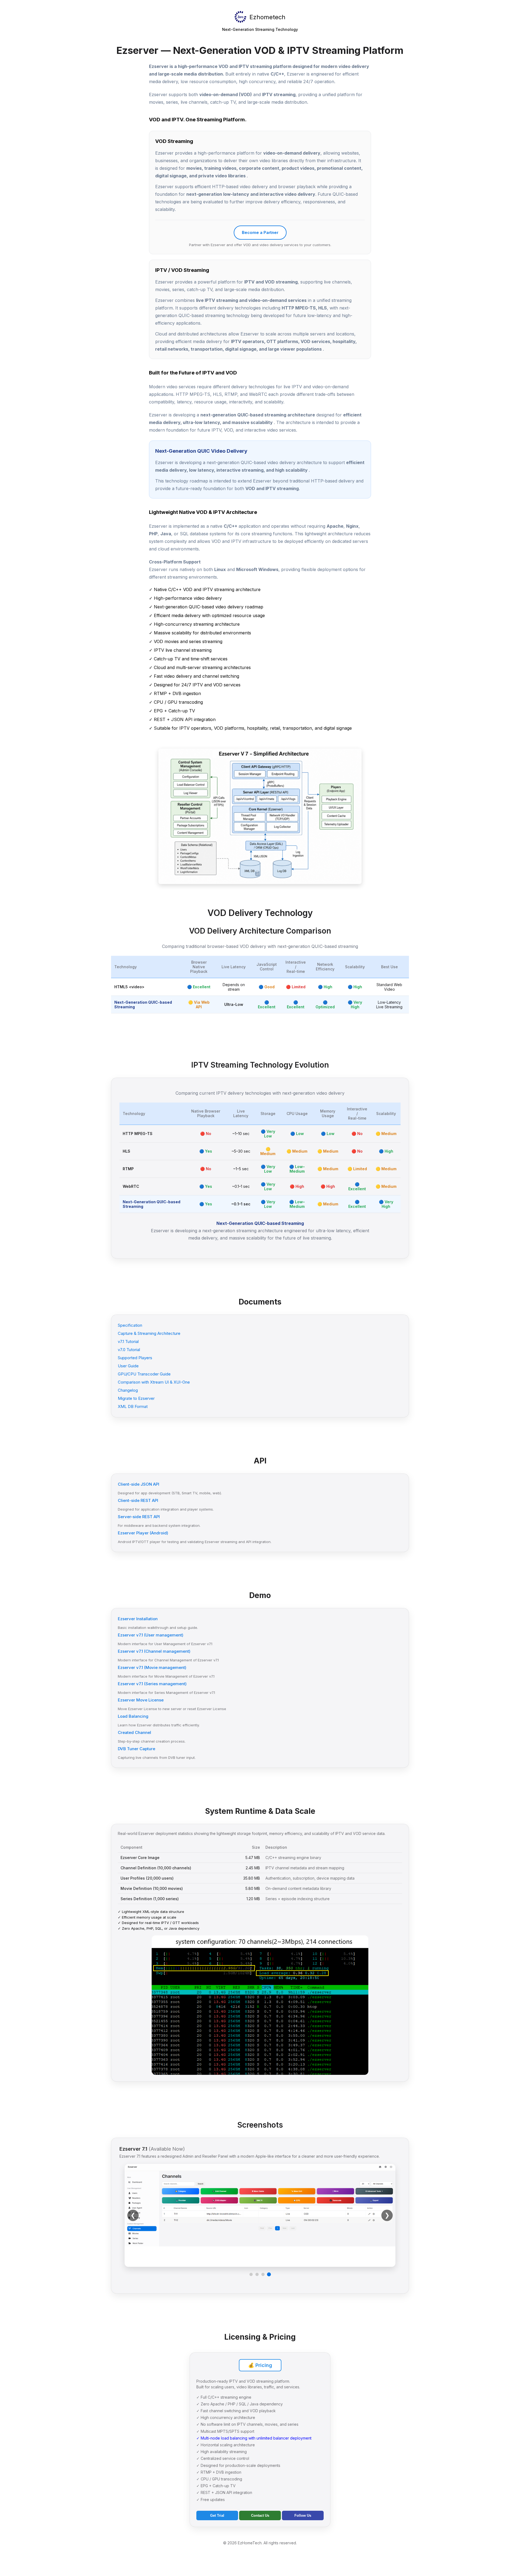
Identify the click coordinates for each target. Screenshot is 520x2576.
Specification (130, 1325)
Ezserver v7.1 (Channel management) (154, 1651)
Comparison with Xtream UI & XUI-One (154, 1382)
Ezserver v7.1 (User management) (151, 1635)
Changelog (128, 1390)
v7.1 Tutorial (128, 1341)
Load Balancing (133, 1716)
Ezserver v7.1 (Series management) (152, 1684)
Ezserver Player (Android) (143, 1533)
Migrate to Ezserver (136, 1398)
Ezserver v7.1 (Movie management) (152, 1667)
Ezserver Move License (141, 1700)
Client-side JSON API (139, 1484)
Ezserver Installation (138, 1619)
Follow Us (303, 2515)
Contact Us (260, 2515)
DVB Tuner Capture (136, 1749)
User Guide (128, 1366)
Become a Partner (260, 232)
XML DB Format (133, 1406)
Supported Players (135, 1358)
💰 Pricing (260, 2365)
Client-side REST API (138, 1500)
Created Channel (134, 1732)
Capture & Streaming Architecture (149, 1333)
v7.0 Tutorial (129, 1350)
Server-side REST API (139, 1517)
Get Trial (217, 2515)
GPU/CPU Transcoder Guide (144, 1374)
